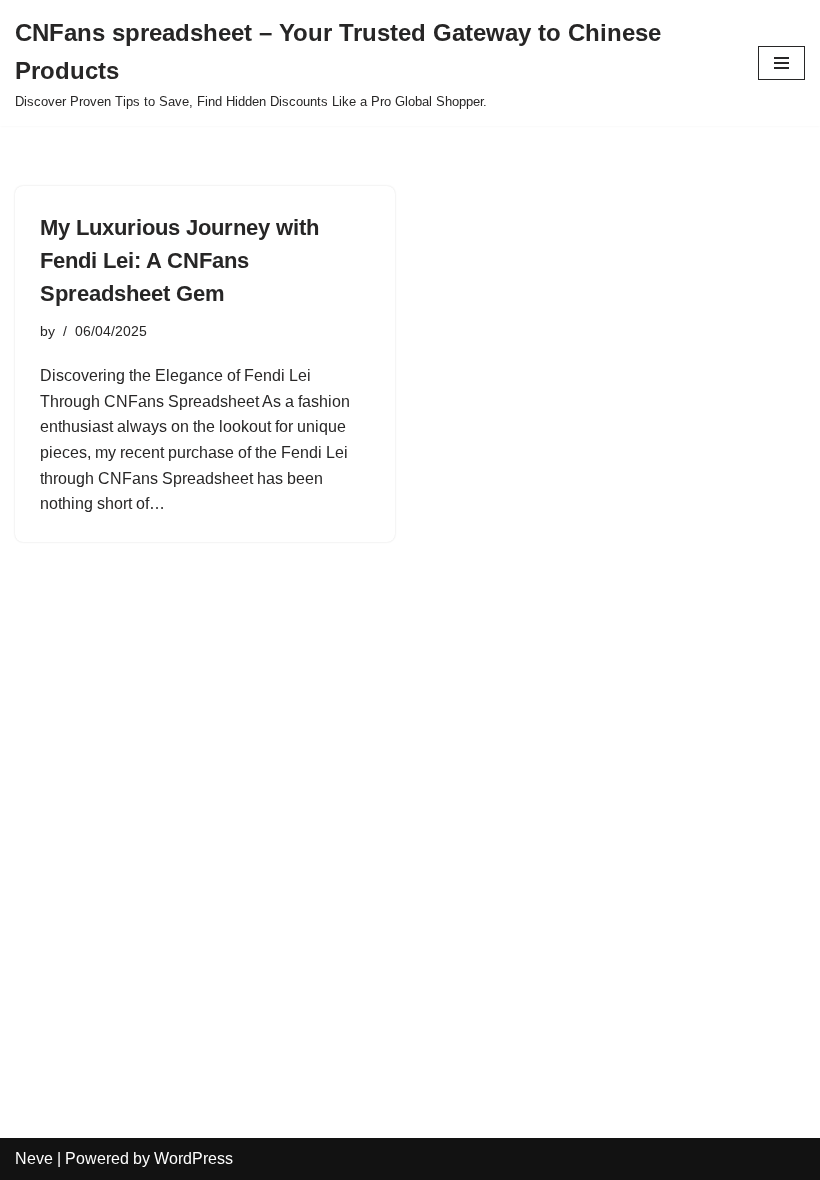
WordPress (193, 1158)
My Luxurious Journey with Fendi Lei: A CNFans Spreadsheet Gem (179, 260)
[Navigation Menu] (781, 63)
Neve (34, 1158)
